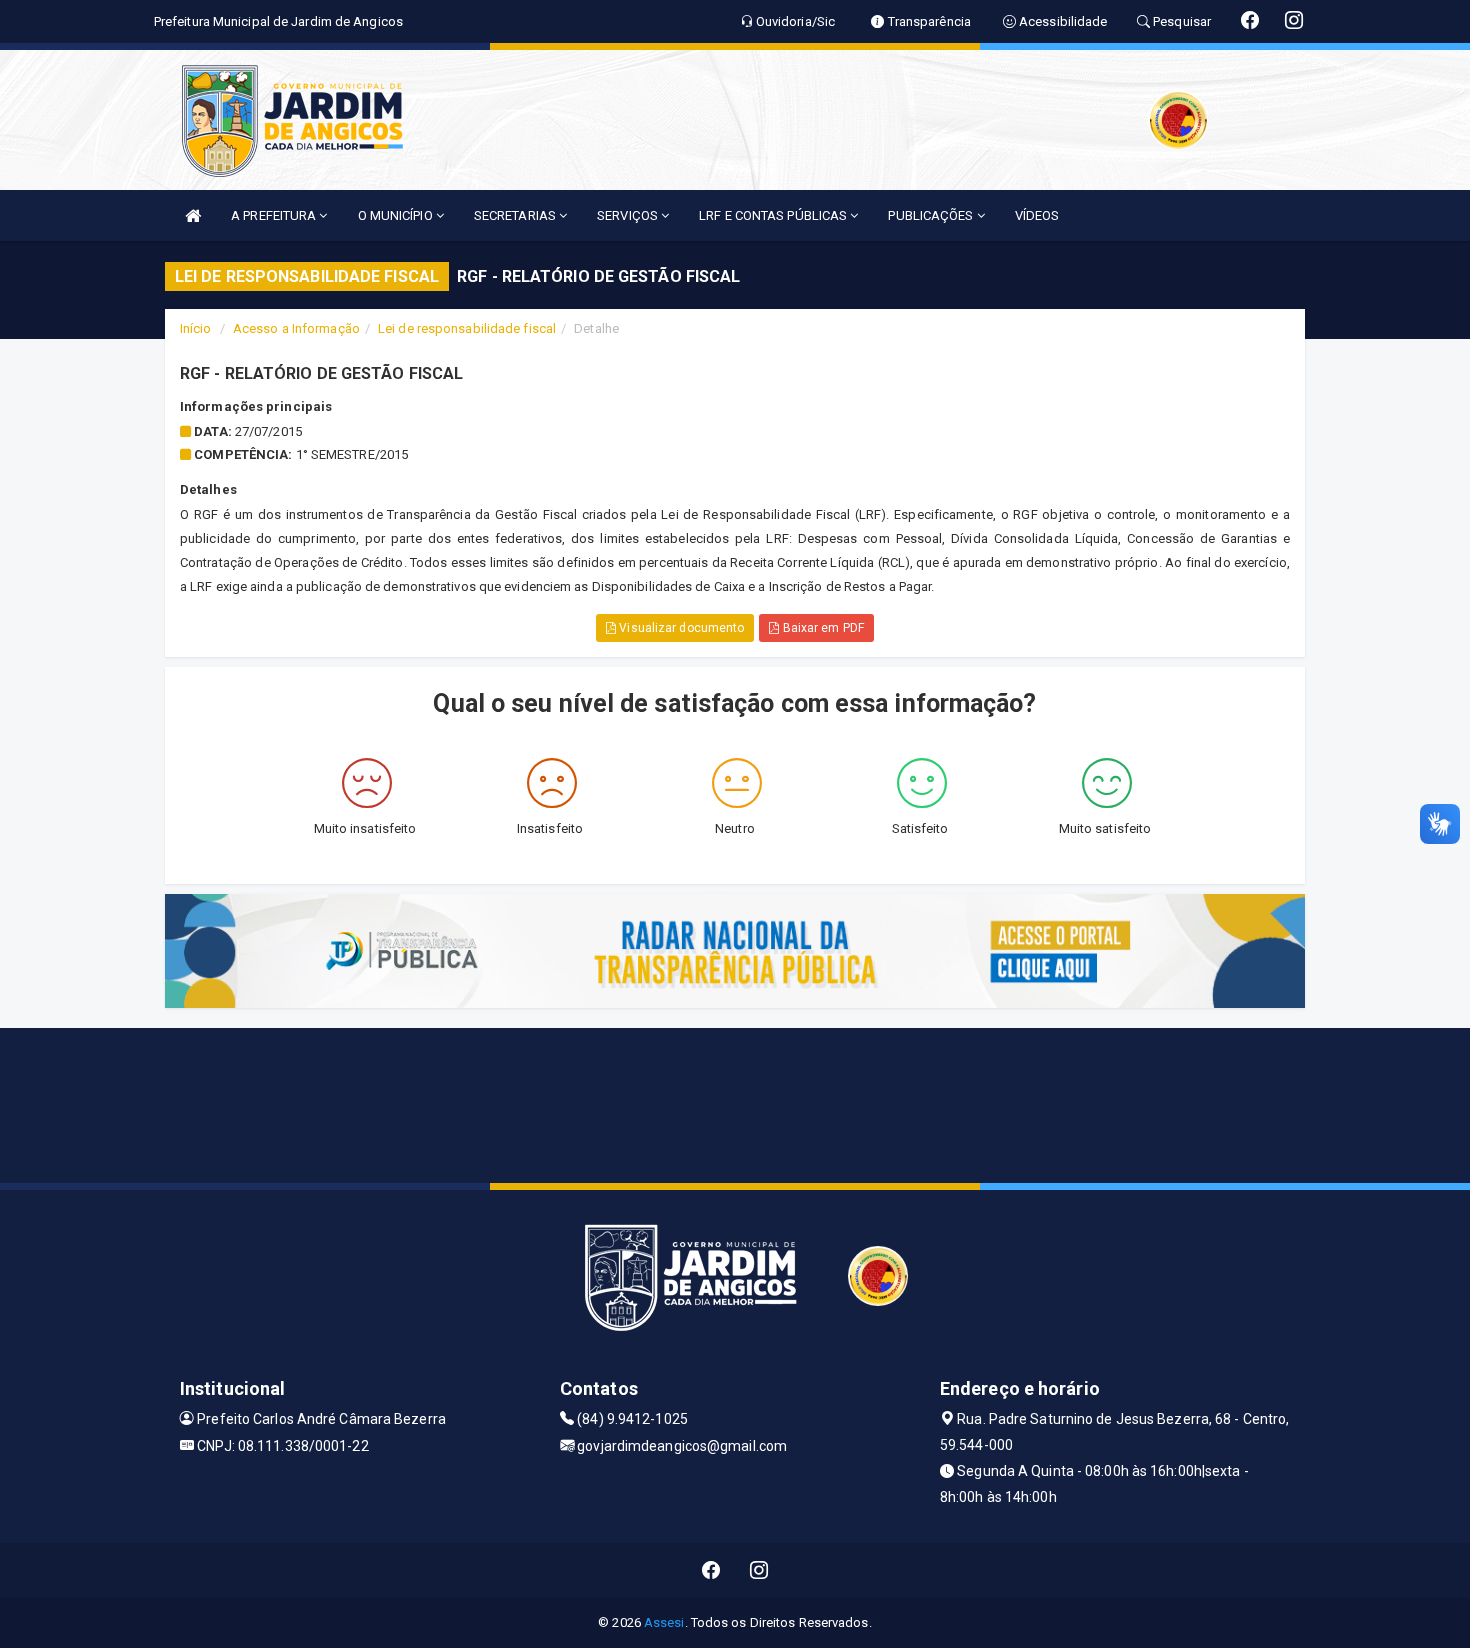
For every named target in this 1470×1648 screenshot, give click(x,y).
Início (196, 328)
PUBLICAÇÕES (932, 215)
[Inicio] (193, 215)
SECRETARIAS (516, 215)
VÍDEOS (1037, 215)
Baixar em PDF (821, 628)
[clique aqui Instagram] (759, 1570)
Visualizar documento (680, 628)
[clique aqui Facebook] (711, 1570)
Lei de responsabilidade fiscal (467, 328)
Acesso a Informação (296, 328)
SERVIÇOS (629, 215)
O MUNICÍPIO (397, 215)
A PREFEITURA (275, 215)
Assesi (664, 1622)
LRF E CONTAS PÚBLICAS (774, 215)
